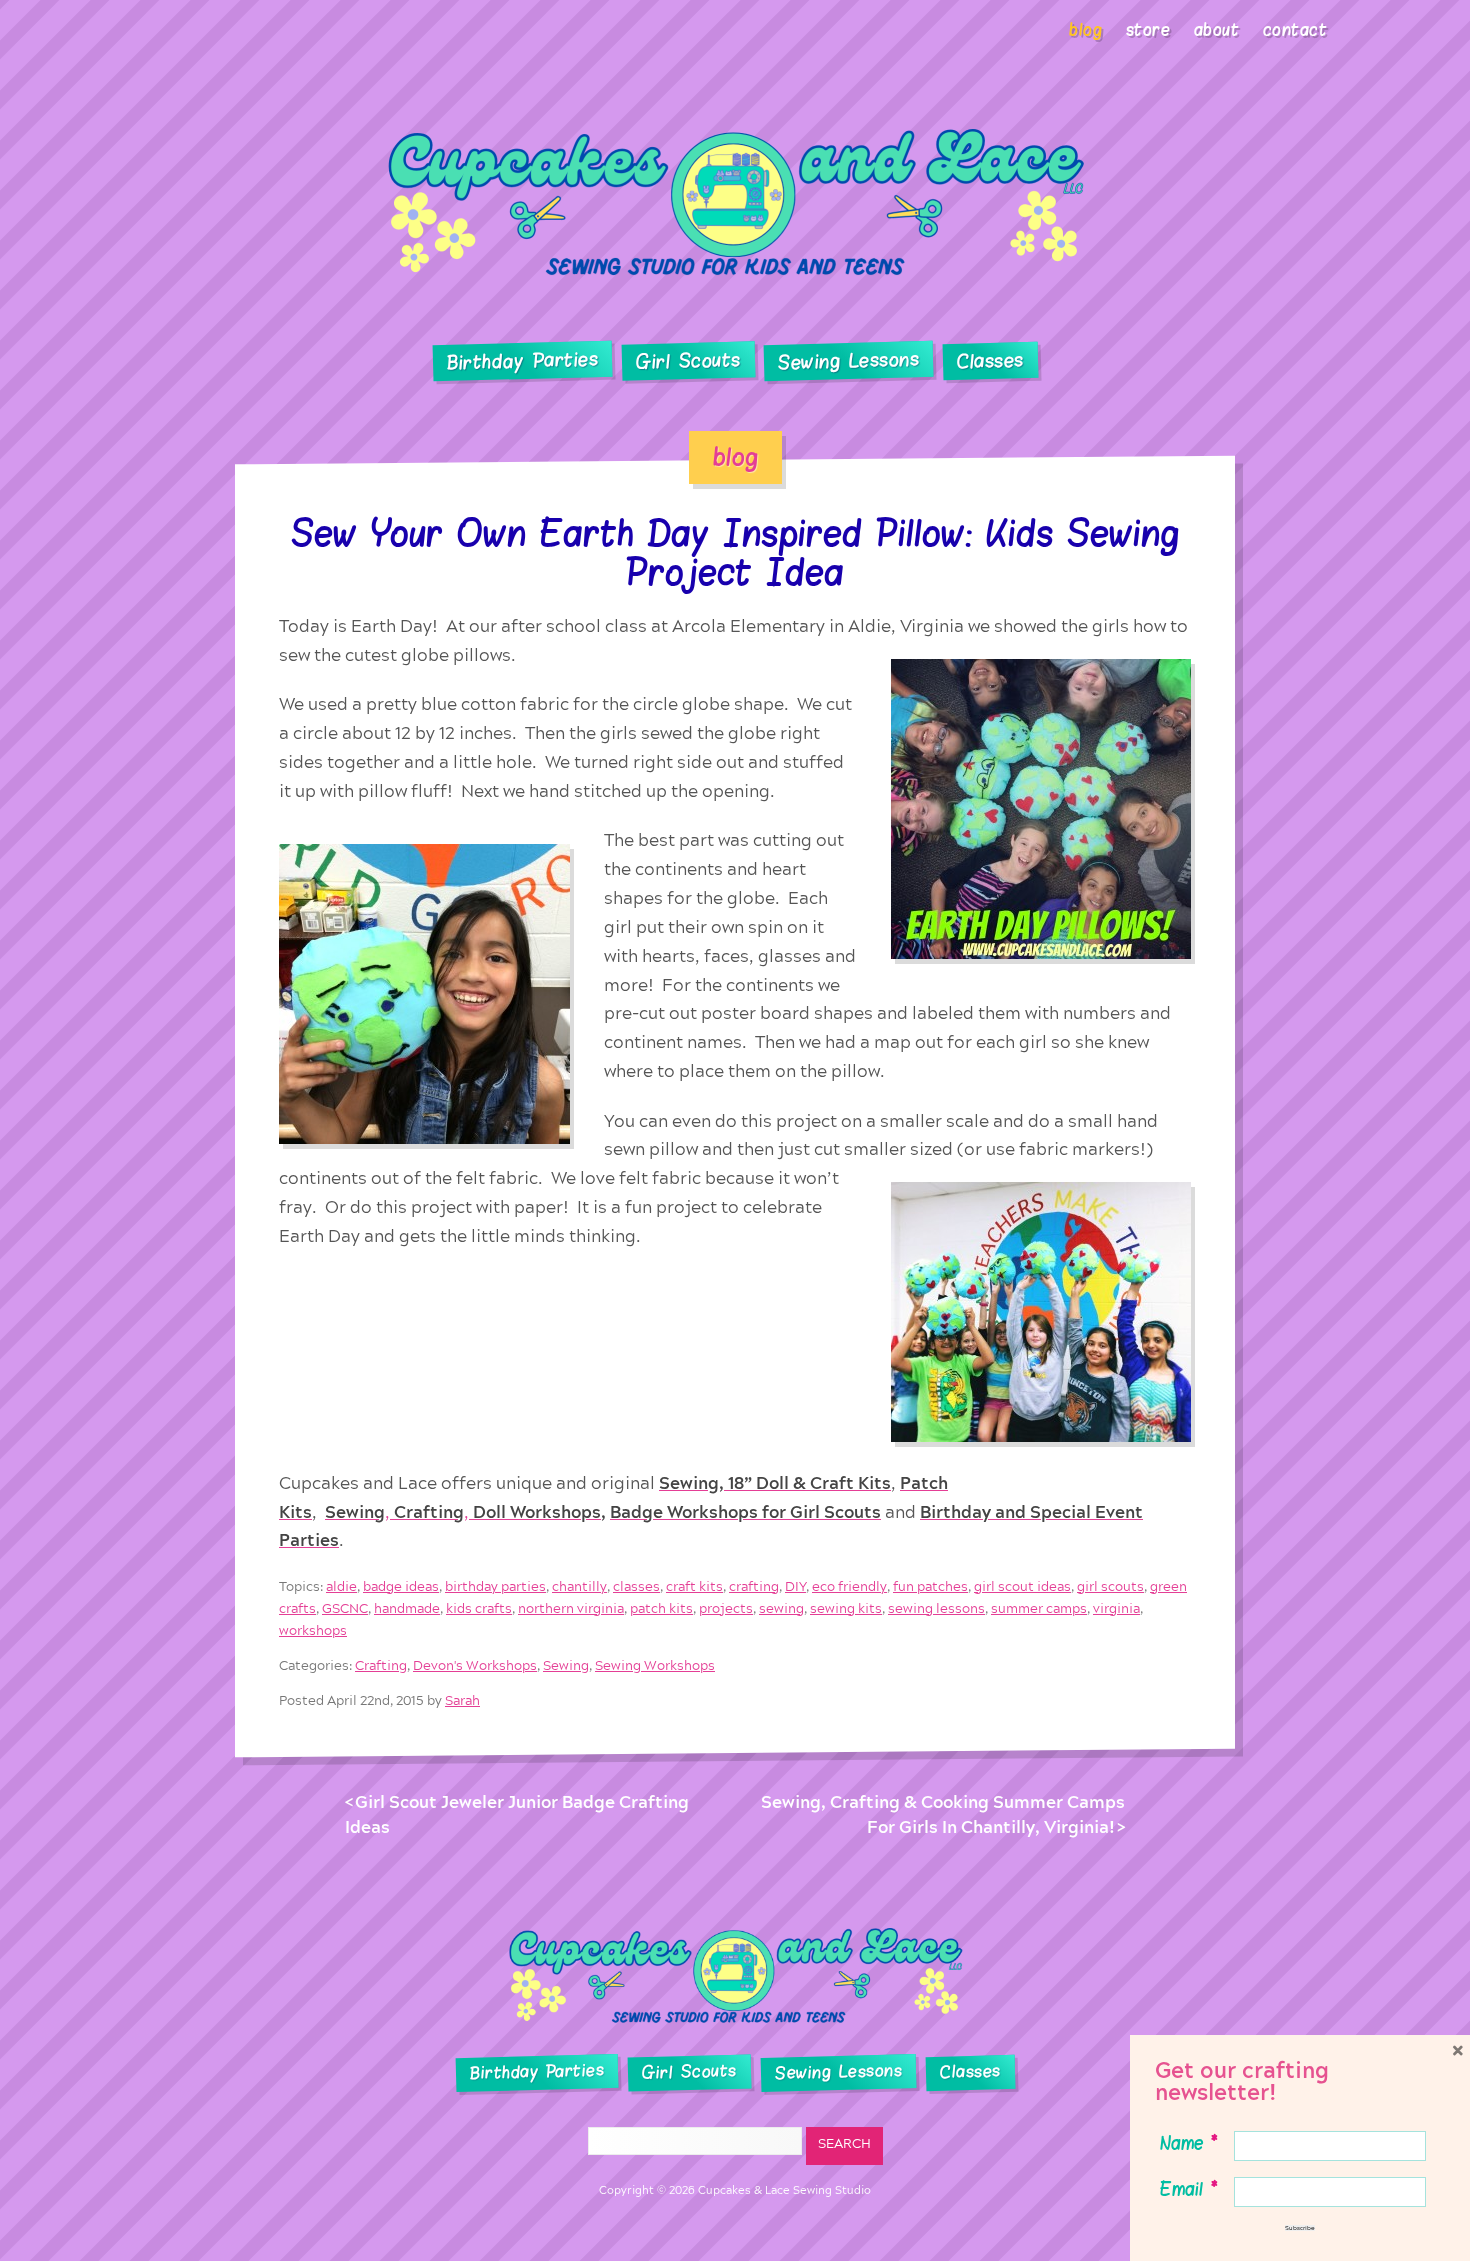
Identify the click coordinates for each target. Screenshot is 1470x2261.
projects (726, 1608)
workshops (313, 1630)
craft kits (694, 1586)
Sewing (566, 1666)
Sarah (462, 1701)
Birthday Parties (522, 361)
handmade (407, 1608)
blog (735, 457)
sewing (781, 1608)
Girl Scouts (687, 361)
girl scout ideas (1022, 1586)
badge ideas (401, 1586)
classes (636, 1586)
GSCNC (345, 1608)
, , (463, 1511)
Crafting (381, 1666)
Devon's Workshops (475, 1666)
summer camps (1039, 1608)
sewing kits (846, 1608)
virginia (1116, 1608)
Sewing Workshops (655, 1666)
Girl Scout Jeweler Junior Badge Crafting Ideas (517, 1815)
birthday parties (495, 1586)
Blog (1085, 30)
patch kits (661, 1608)
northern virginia (571, 1608)
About (1217, 30)
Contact (1295, 30)
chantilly (579, 1586)
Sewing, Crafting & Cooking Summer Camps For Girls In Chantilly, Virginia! (943, 1815)
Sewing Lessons (849, 362)
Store (1148, 30)
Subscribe (1300, 2228)
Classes (990, 362)
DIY (795, 1586)
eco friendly (849, 1586)
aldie (341, 1586)
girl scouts (1110, 1586)
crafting (754, 1586)
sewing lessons (936, 1608)
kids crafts (479, 1608)
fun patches (930, 1586)
